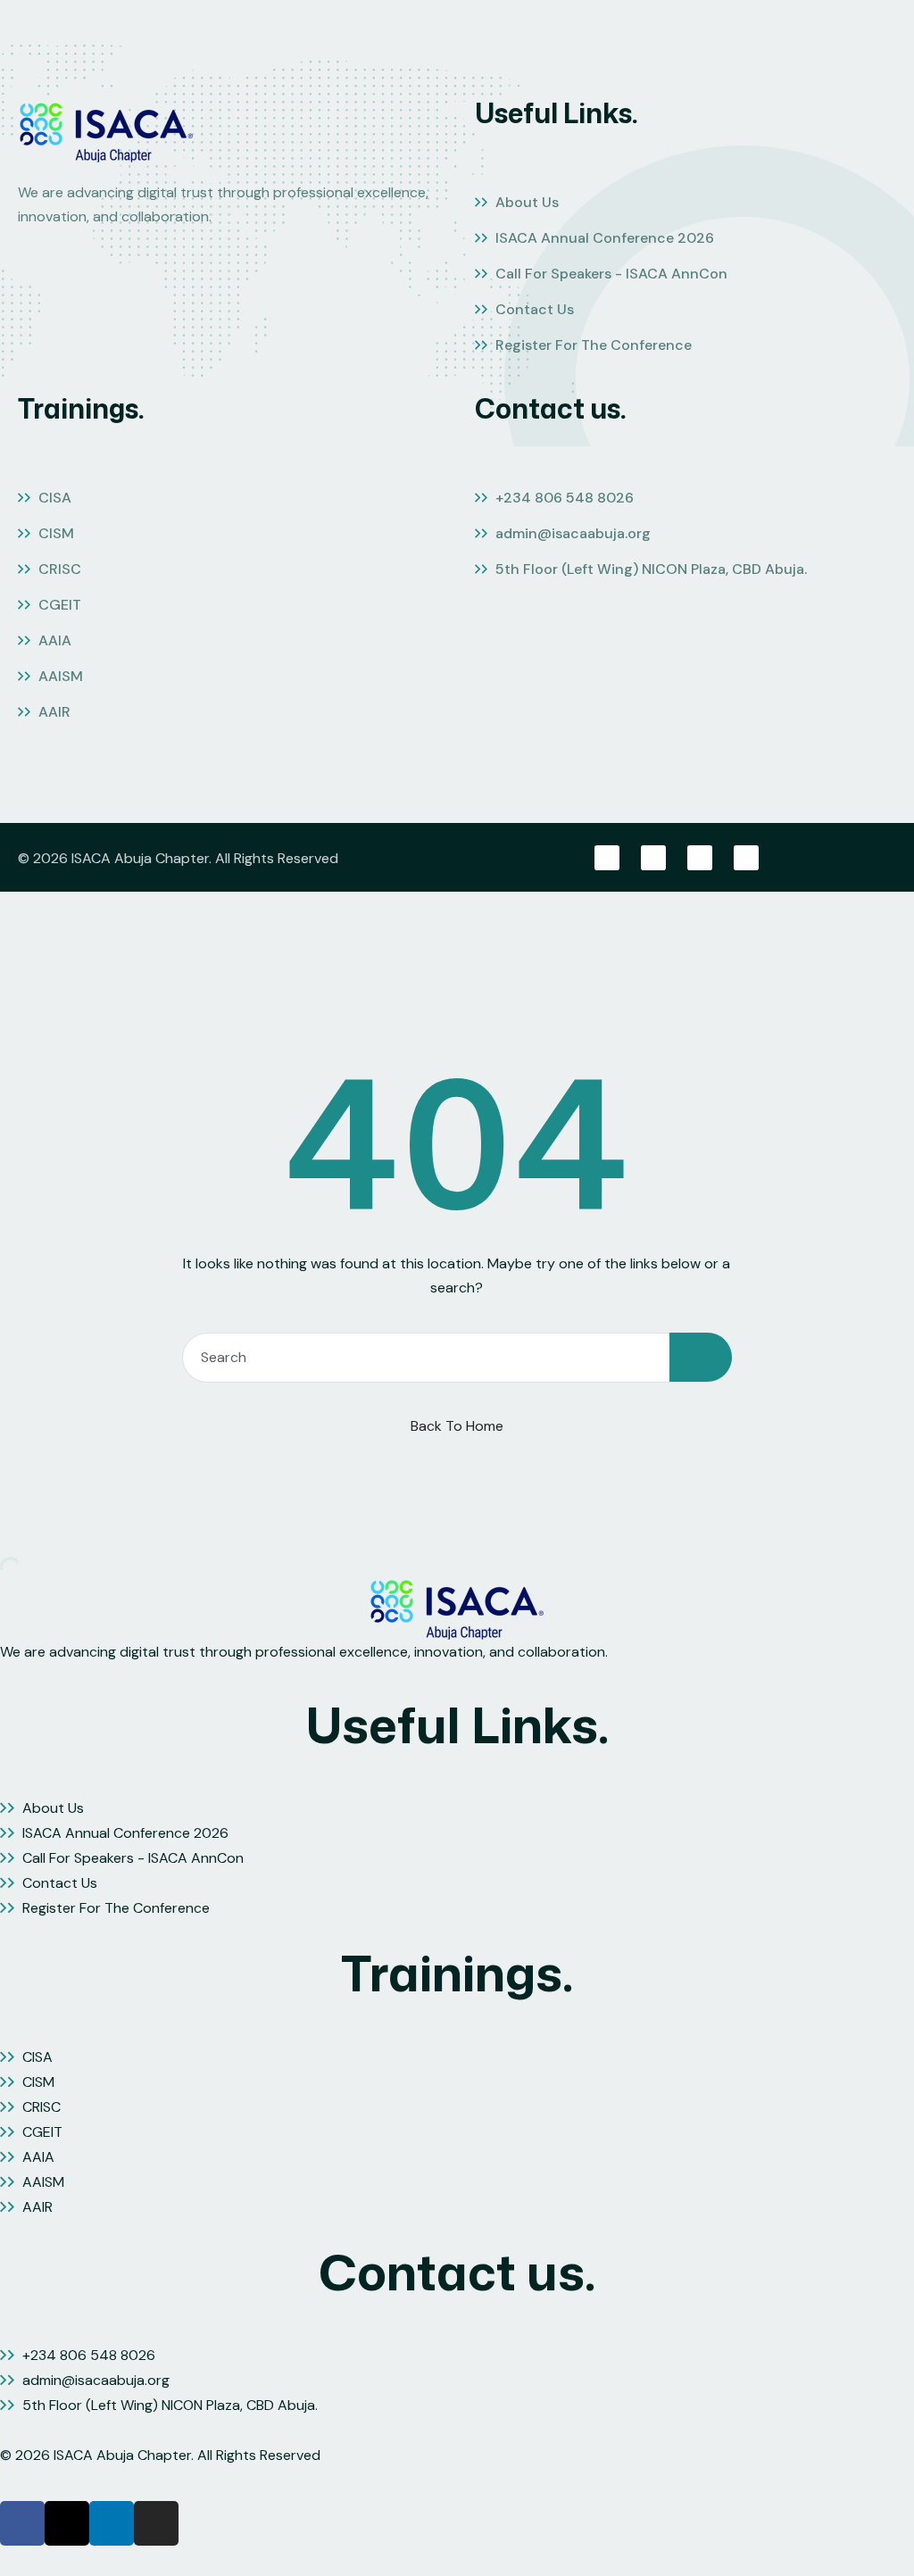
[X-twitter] (653, 858)
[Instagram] (746, 858)
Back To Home (457, 1426)
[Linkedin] (700, 858)
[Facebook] (607, 858)
